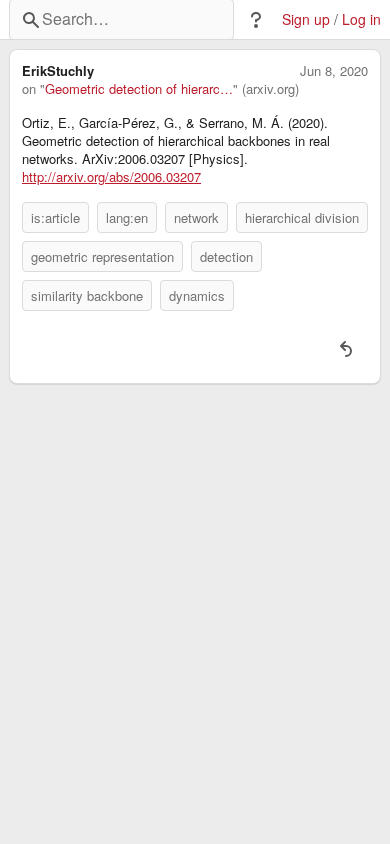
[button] (256, 20)
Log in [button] (361, 19)
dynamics (197, 295)
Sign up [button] (306, 19)
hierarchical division (302, 217)
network (196, 217)
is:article (55, 217)
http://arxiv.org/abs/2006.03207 (111, 177)
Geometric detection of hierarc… (139, 89)
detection (226, 256)
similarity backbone (87, 295)
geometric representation (102, 256)
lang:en (127, 217)
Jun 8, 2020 (334, 71)
